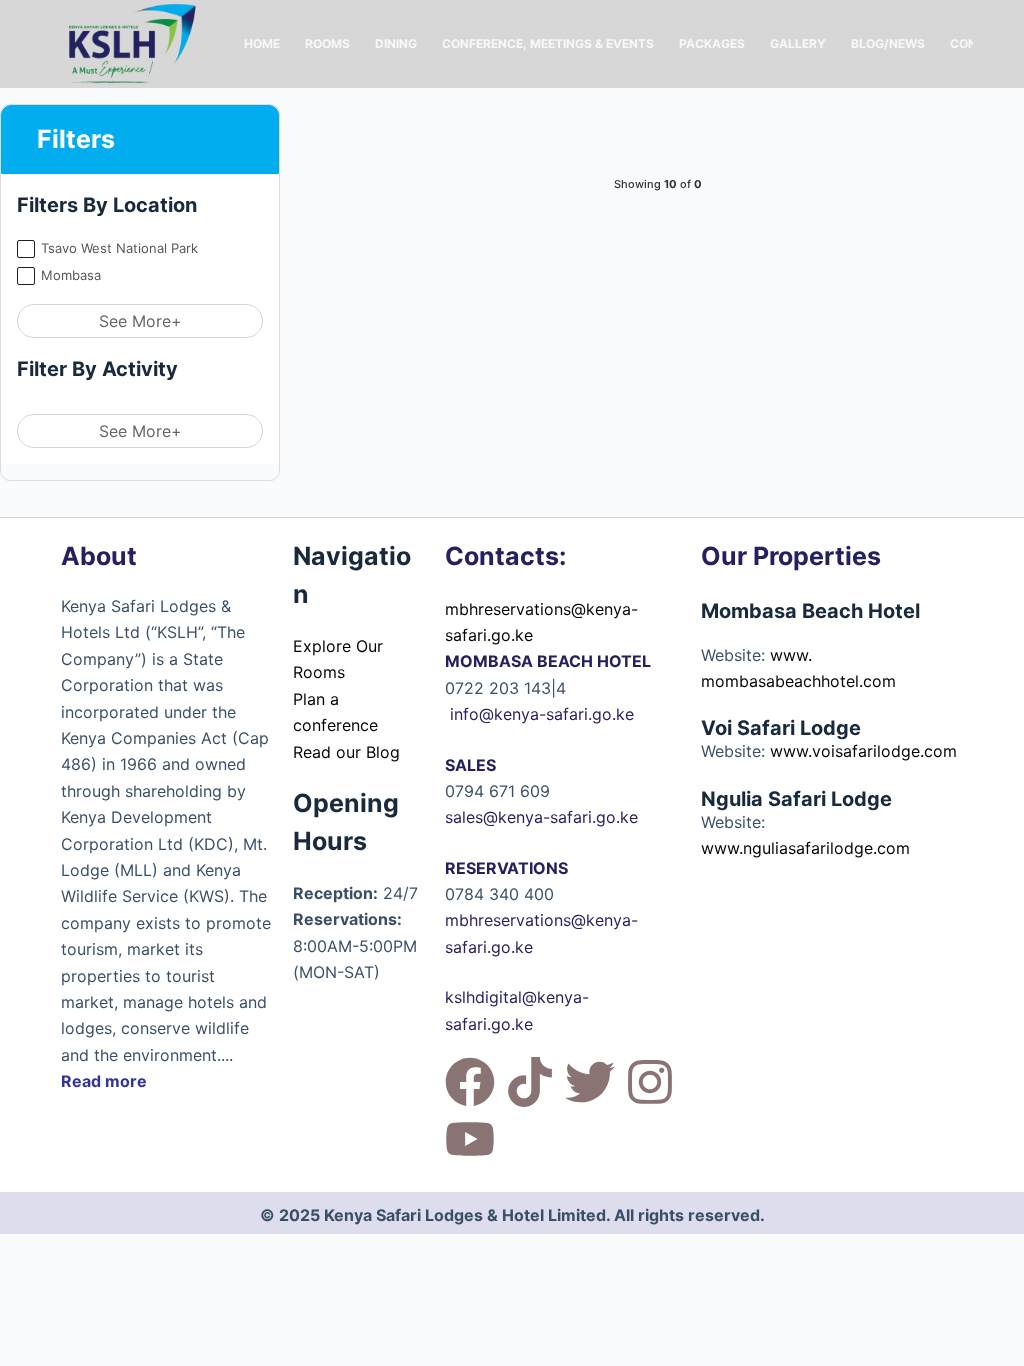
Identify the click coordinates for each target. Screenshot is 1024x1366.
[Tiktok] (530, 1082)
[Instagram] (650, 1082)
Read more (104, 1081)
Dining (396, 43)
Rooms (327, 43)
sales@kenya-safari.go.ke (541, 817)
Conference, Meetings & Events (548, 43)
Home (262, 43)
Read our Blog (346, 752)
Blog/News (888, 43)
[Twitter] (590, 1082)
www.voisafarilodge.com (863, 751)
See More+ (140, 321)
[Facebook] (470, 1082)
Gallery (798, 43)
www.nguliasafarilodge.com (805, 848)
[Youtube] (470, 1139)
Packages (712, 43)
